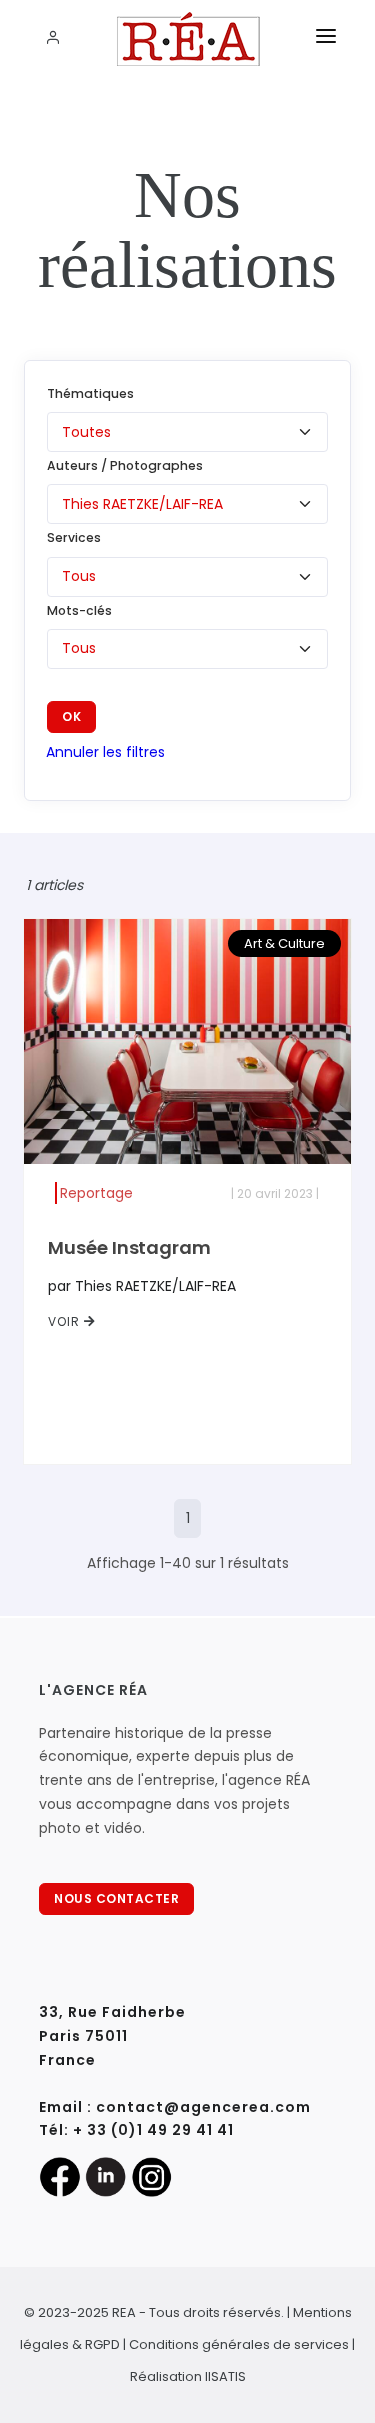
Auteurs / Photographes (125, 465)
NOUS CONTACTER (116, 1898)
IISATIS (225, 2376)
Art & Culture (284, 943)
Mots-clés (79, 610)
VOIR (66, 1321)
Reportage (96, 1193)
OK (71, 716)
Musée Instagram (129, 1247)
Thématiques (90, 393)
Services (74, 537)
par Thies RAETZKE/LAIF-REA (142, 1286)
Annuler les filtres (105, 752)
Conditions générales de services (239, 2344)
